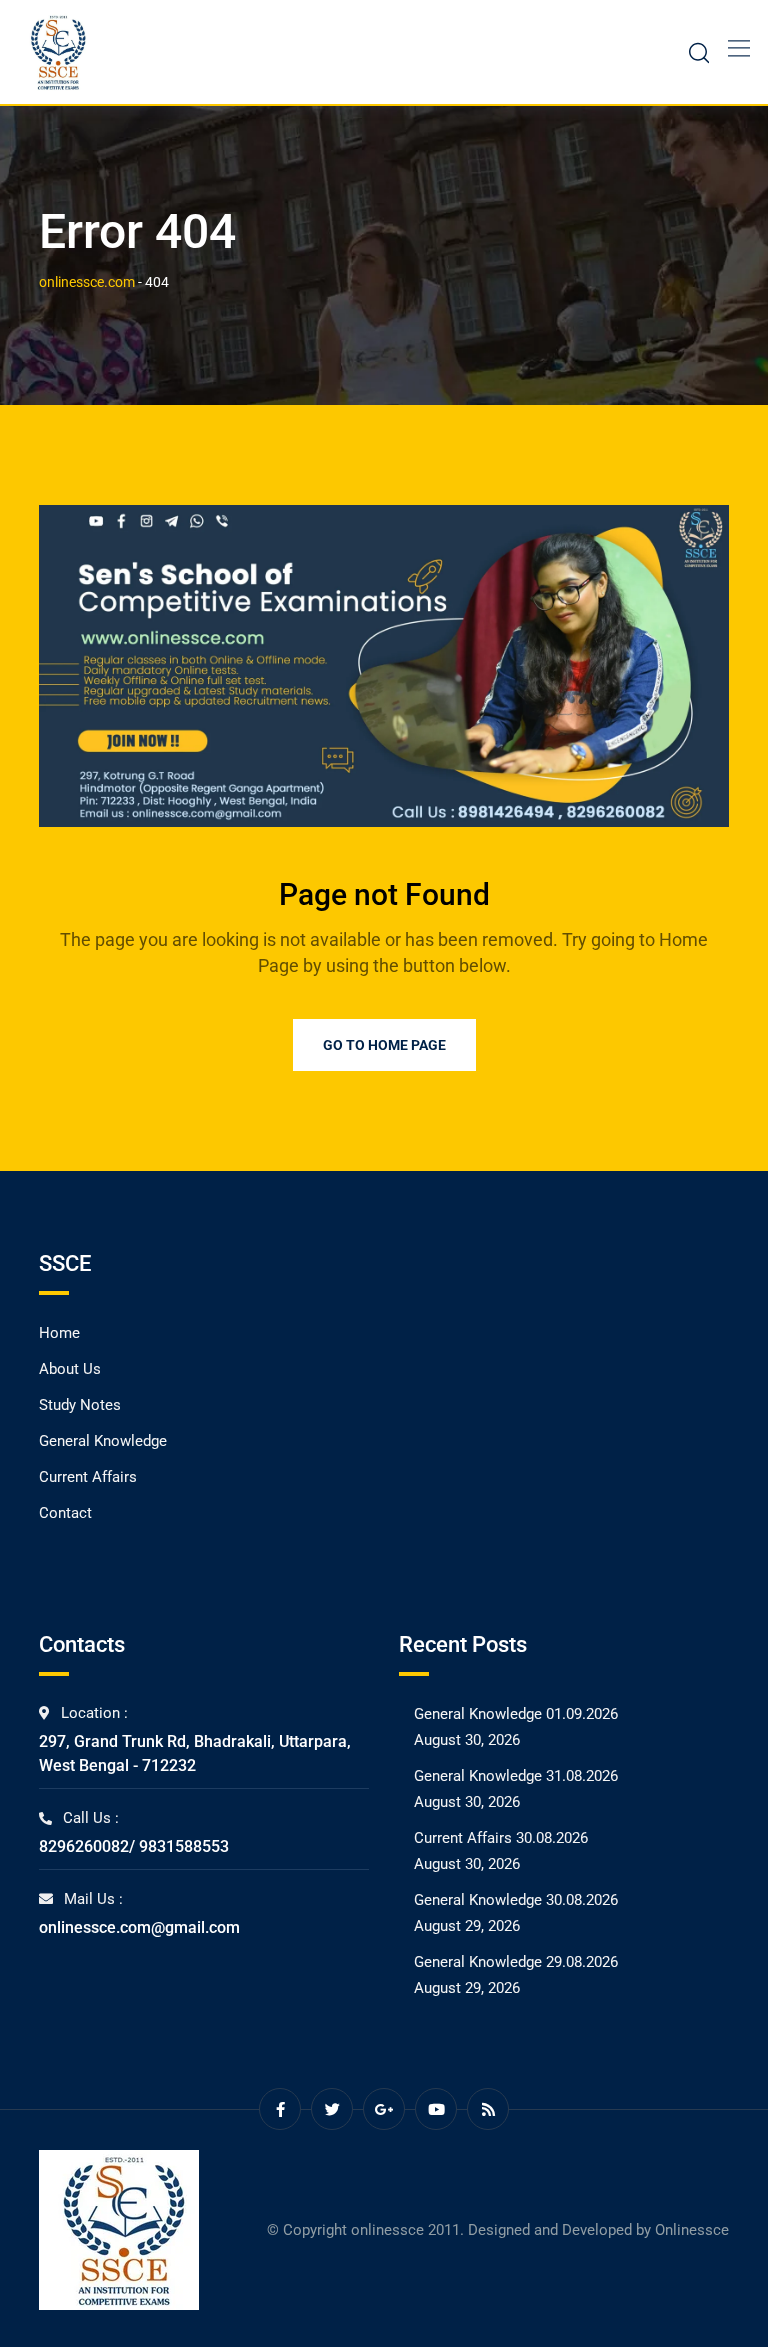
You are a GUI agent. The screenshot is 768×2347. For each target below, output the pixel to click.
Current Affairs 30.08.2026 (501, 1838)
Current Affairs (88, 1477)
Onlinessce (692, 2230)
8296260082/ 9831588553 (134, 1846)
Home (59, 1333)
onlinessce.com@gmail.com (139, 1927)
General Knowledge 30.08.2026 (516, 1900)
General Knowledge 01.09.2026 (516, 1714)
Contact (65, 1513)
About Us (70, 1369)
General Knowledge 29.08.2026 (516, 1962)
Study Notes (80, 1405)
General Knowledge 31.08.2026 (516, 1776)
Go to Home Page (384, 1045)
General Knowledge (103, 1441)
